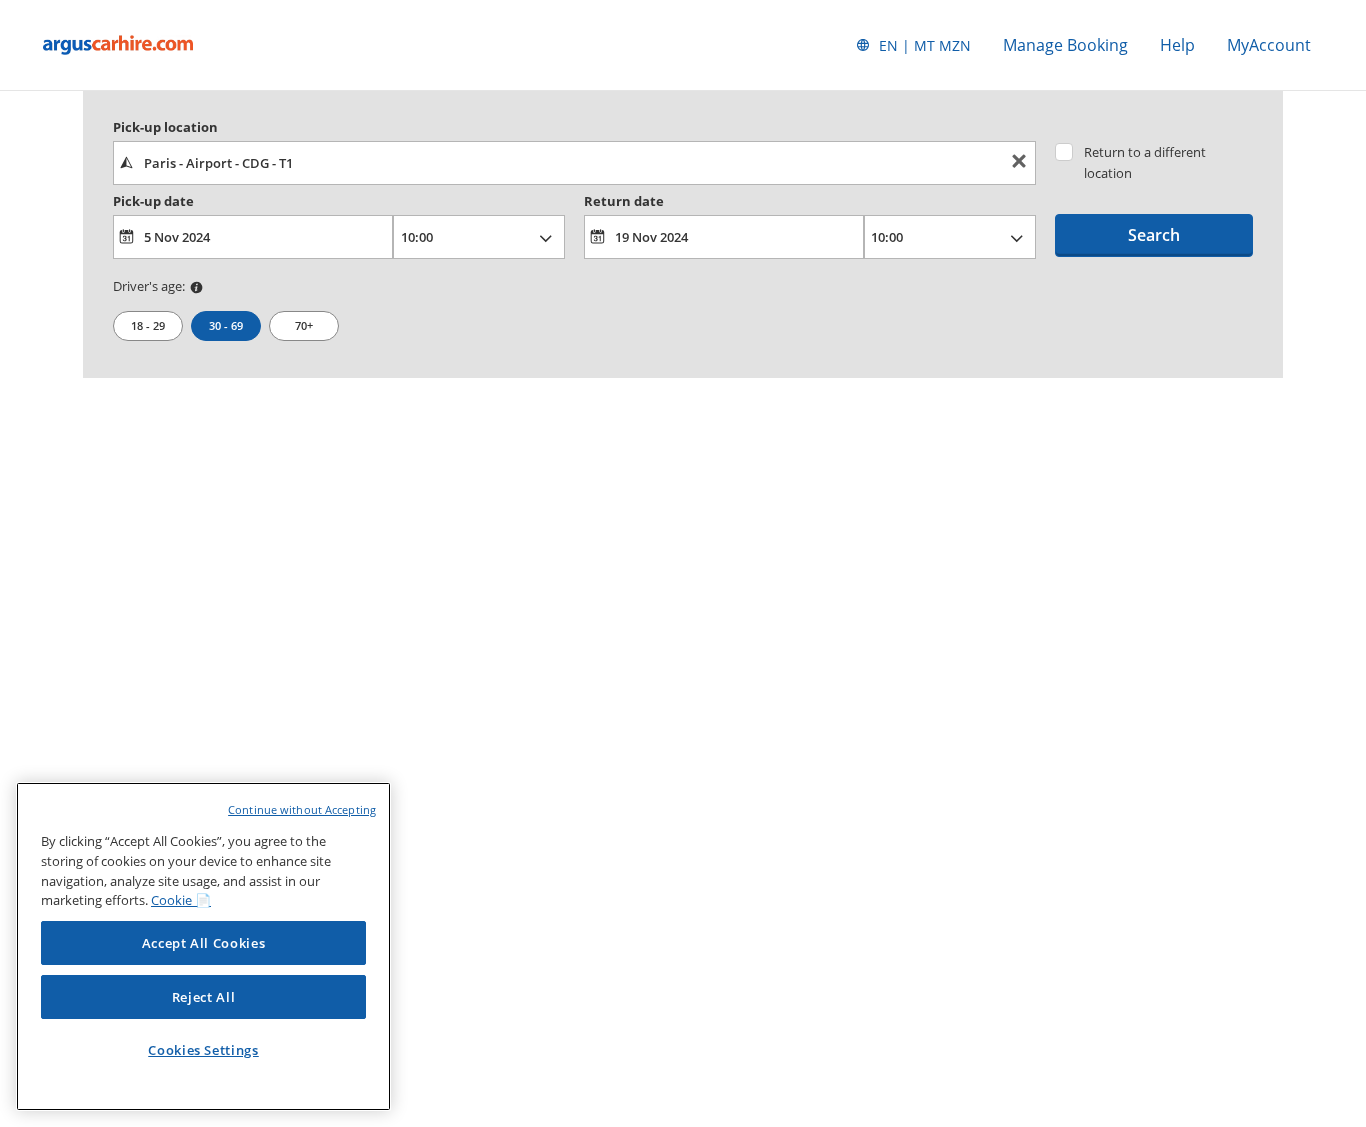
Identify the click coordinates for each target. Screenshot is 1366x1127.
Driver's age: (149, 286)
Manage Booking (1065, 45)
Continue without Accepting (302, 809)
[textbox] (574, 163)
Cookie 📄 (181, 900)
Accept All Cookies (204, 943)
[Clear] (1019, 163)
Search (1154, 235)
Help (1177, 45)
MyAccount (1269, 45)
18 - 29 (148, 325)
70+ (304, 325)
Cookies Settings (203, 1050)
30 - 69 (226, 325)
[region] (203, 946)
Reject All (204, 997)
